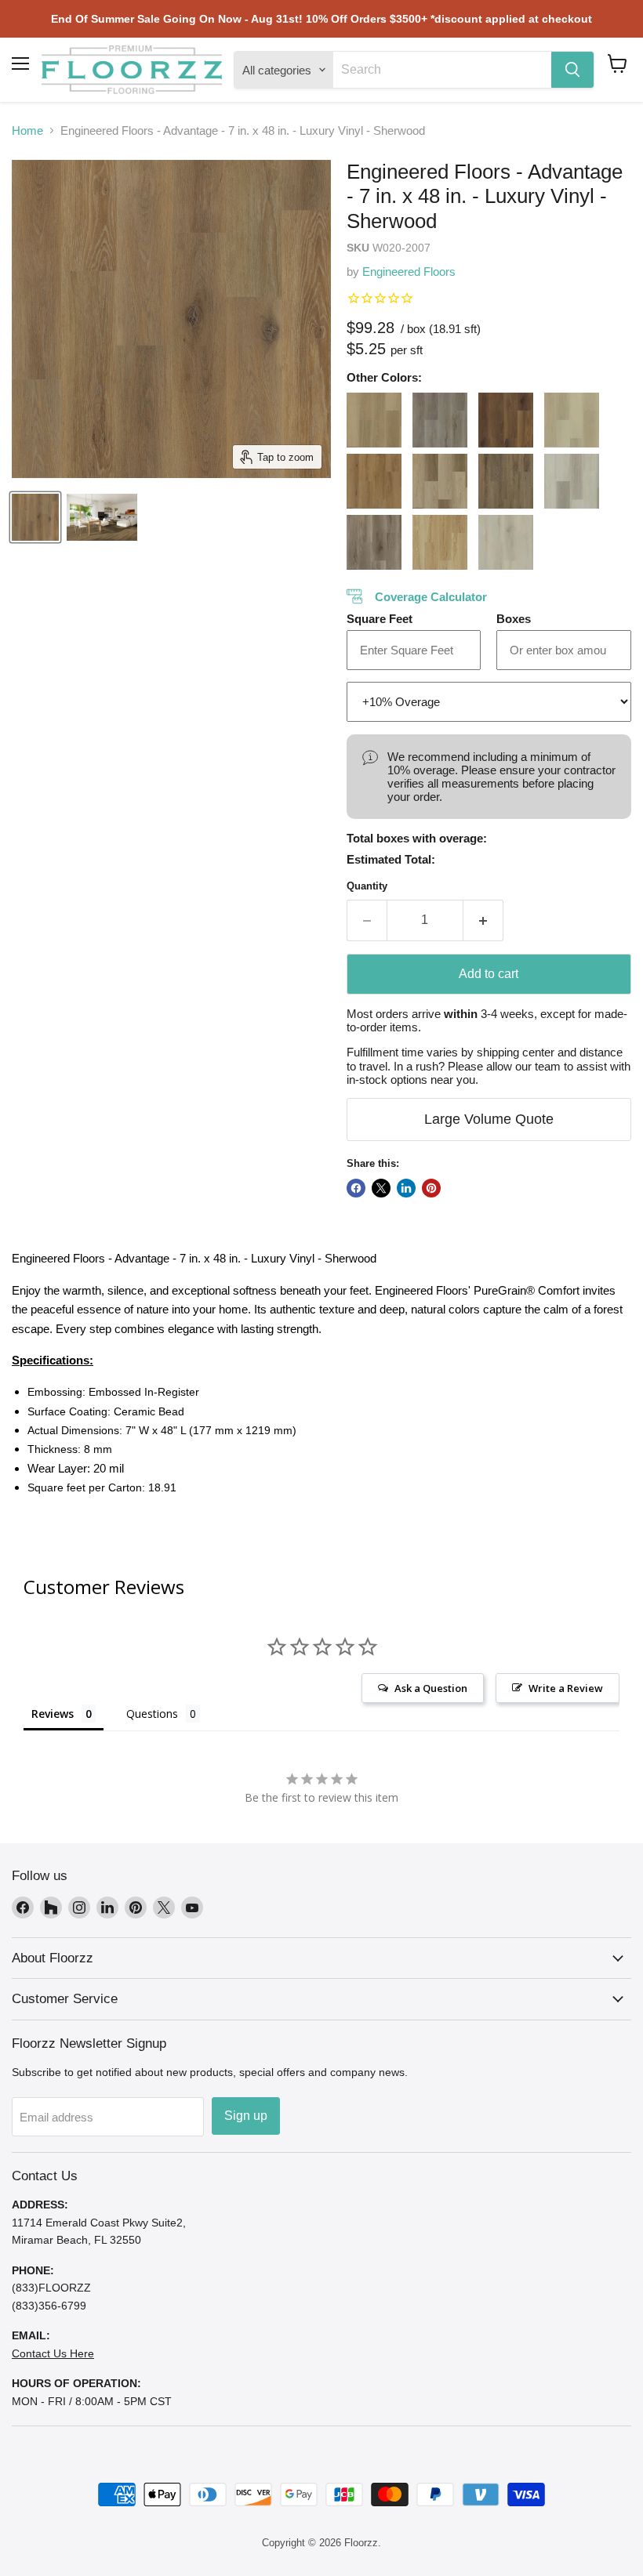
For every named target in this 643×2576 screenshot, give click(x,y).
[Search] (572, 70)
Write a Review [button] (566, 1688)
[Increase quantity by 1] (483, 920)
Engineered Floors (409, 272)
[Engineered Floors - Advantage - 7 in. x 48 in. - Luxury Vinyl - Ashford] (440, 420)
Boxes (514, 619)
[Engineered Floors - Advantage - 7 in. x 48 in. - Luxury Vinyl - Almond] (374, 420)
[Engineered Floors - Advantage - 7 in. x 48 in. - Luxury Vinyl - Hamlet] (440, 481)
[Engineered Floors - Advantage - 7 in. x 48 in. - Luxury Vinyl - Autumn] (506, 420)
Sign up (246, 2116)
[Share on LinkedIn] (406, 1188)
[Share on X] (381, 1188)
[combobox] (442, 70)
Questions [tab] (152, 1714)
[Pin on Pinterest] (431, 1188)
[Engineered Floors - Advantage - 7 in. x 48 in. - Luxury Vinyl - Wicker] (506, 542)
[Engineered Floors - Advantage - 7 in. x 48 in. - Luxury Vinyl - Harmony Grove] (506, 481)
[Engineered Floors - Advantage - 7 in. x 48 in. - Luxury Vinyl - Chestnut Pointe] (374, 481)
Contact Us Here (53, 2353)
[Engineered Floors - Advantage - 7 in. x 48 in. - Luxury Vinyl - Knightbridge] (572, 481)
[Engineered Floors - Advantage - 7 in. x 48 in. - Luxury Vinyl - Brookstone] (572, 420)
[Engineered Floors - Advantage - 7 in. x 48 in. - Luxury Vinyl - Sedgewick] (440, 542)
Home (27, 130)
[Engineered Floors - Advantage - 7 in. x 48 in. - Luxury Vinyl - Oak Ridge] (374, 542)
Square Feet (380, 619)
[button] (618, 63)
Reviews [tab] (53, 1714)
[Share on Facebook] (356, 1188)
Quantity (367, 886)
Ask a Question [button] (431, 1688)
